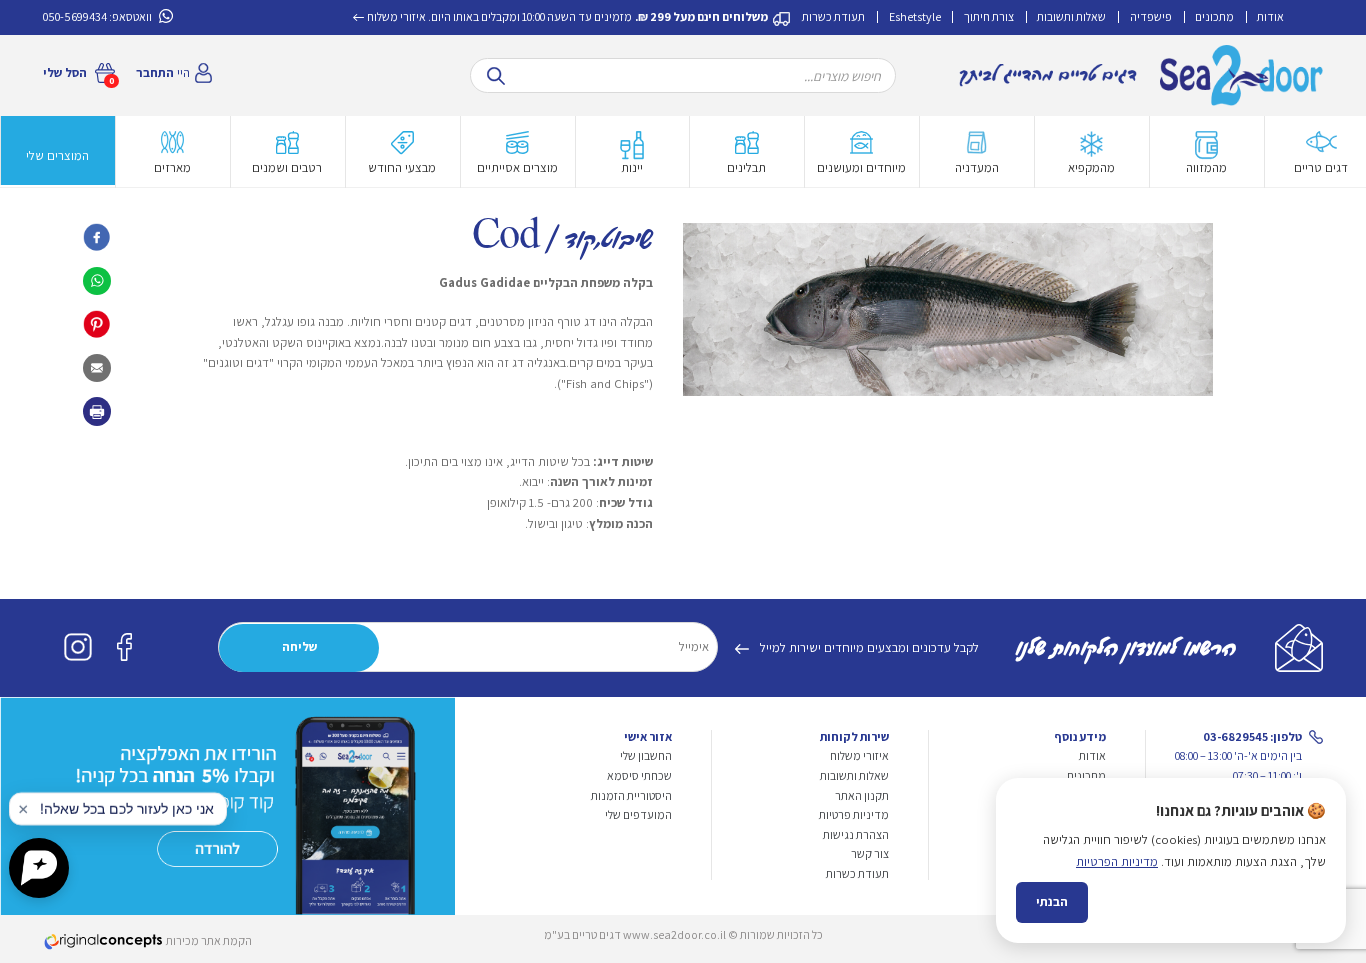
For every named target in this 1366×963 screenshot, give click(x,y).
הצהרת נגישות (856, 834)
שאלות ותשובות (1071, 16)
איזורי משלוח (396, 16)
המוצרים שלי (57, 155)
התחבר (155, 72)
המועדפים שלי (638, 814)
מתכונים (1214, 16)
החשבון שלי (646, 755)
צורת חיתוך (989, 16)
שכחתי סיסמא (639, 775)
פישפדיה (1151, 16)
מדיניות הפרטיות (1117, 861)
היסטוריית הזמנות (631, 795)
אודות (1270, 16)
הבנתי (1052, 901)
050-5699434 (75, 16)
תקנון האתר (862, 795)
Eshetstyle (915, 16)
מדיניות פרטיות (854, 814)
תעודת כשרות (833, 16)
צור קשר (870, 853)
